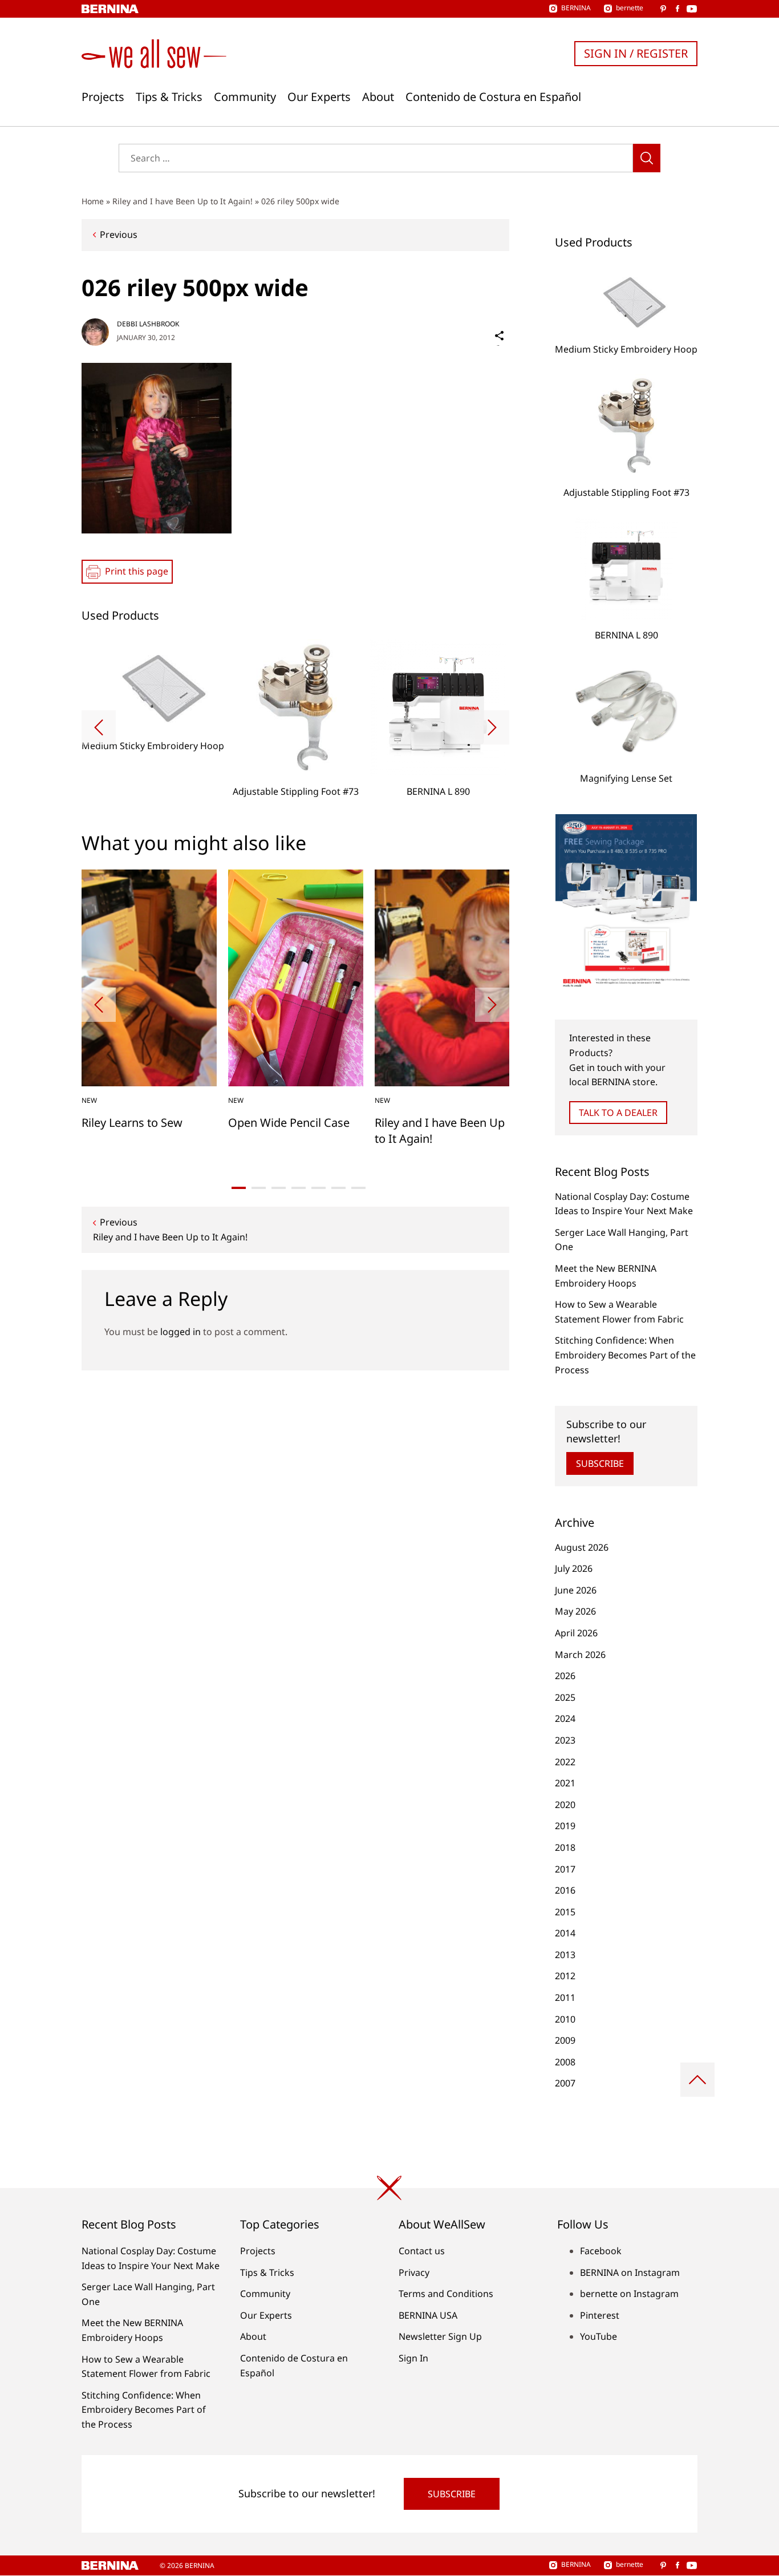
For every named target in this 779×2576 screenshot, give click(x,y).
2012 (565, 1976)
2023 (565, 1740)
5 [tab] (319, 1188)
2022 (565, 1762)
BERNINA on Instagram (630, 2272)
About (378, 97)
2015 (565, 1912)
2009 (565, 2040)
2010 (565, 2019)
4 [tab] (299, 1188)
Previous (119, 234)
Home (93, 201)
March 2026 (580, 1655)
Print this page (137, 571)
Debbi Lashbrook (148, 324)
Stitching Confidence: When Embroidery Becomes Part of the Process (625, 1355)
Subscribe (600, 1463)
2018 (565, 1847)
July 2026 (574, 1568)
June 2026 (576, 1590)
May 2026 (575, 1611)
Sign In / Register (636, 53)
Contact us (422, 2251)
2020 (565, 1805)
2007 (565, 2083)
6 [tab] (338, 1188)
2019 (565, 1826)
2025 (565, 1697)
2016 (565, 1890)
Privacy (414, 2272)
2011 (565, 1997)
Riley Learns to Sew (132, 1123)
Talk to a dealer (618, 1113)
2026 (565, 1676)
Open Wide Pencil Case (289, 1123)
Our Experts (319, 97)
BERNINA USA (428, 2315)
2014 (565, 1933)
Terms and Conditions (446, 2294)
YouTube (599, 2336)
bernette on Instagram (629, 2294)
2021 (565, 1783)
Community (245, 97)
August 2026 (582, 1547)
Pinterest (600, 2315)
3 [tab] (279, 1188)
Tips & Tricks (169, 97)
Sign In (413, 2358)
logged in (180, 1332)
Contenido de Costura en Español (493, 97)
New (89, 1100)
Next (492, 727)
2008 (565, 2062)
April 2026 (576, 1633)
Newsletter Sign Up (440, 2336)
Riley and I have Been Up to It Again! (182, 201)
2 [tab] (259, 1188)
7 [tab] (358, 1188)
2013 (565, 1955)
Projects (103, 97)
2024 (565, 1718)
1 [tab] (239, 1188)
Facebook (601, 2251)
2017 (565, 1869)
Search (647, 158)
